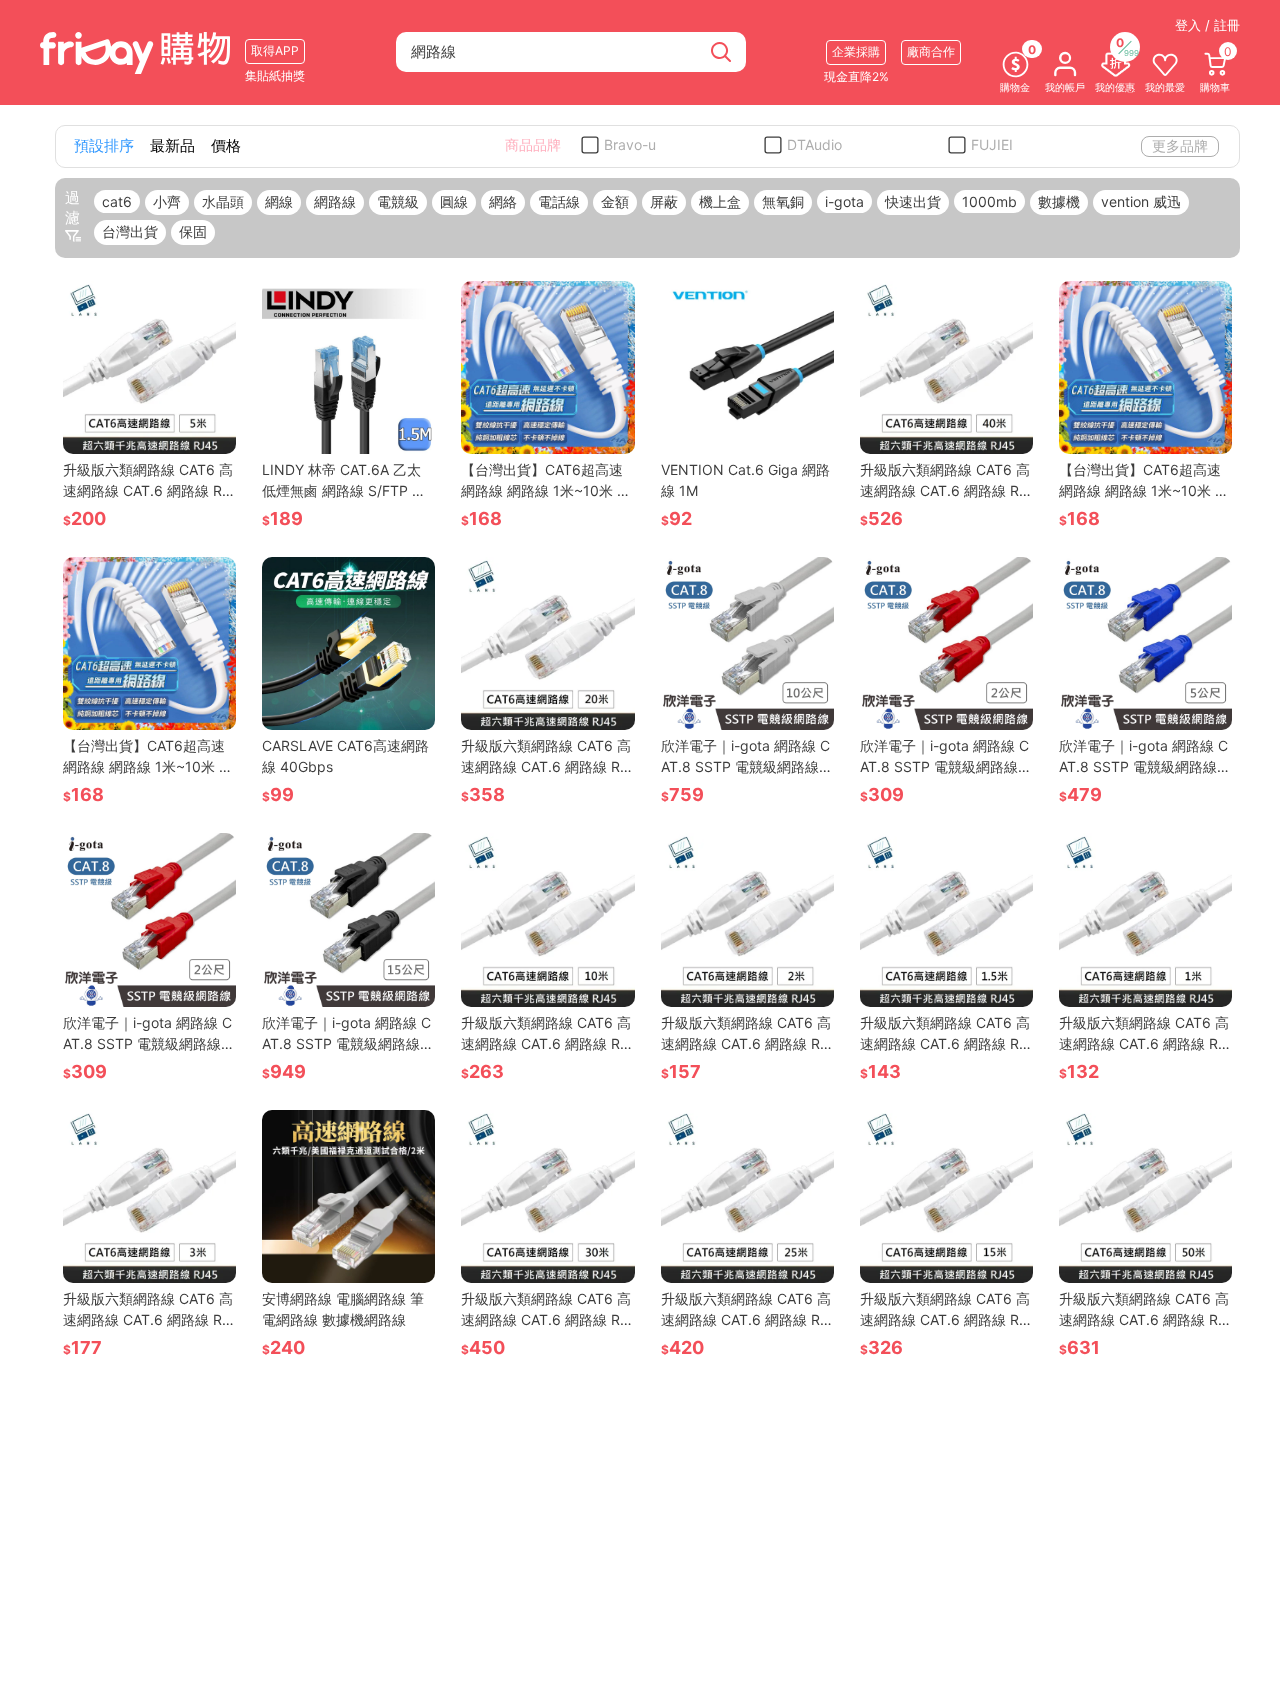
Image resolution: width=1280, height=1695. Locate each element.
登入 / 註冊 (1207, 25)
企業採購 (856, 51)
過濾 (72, 207)
